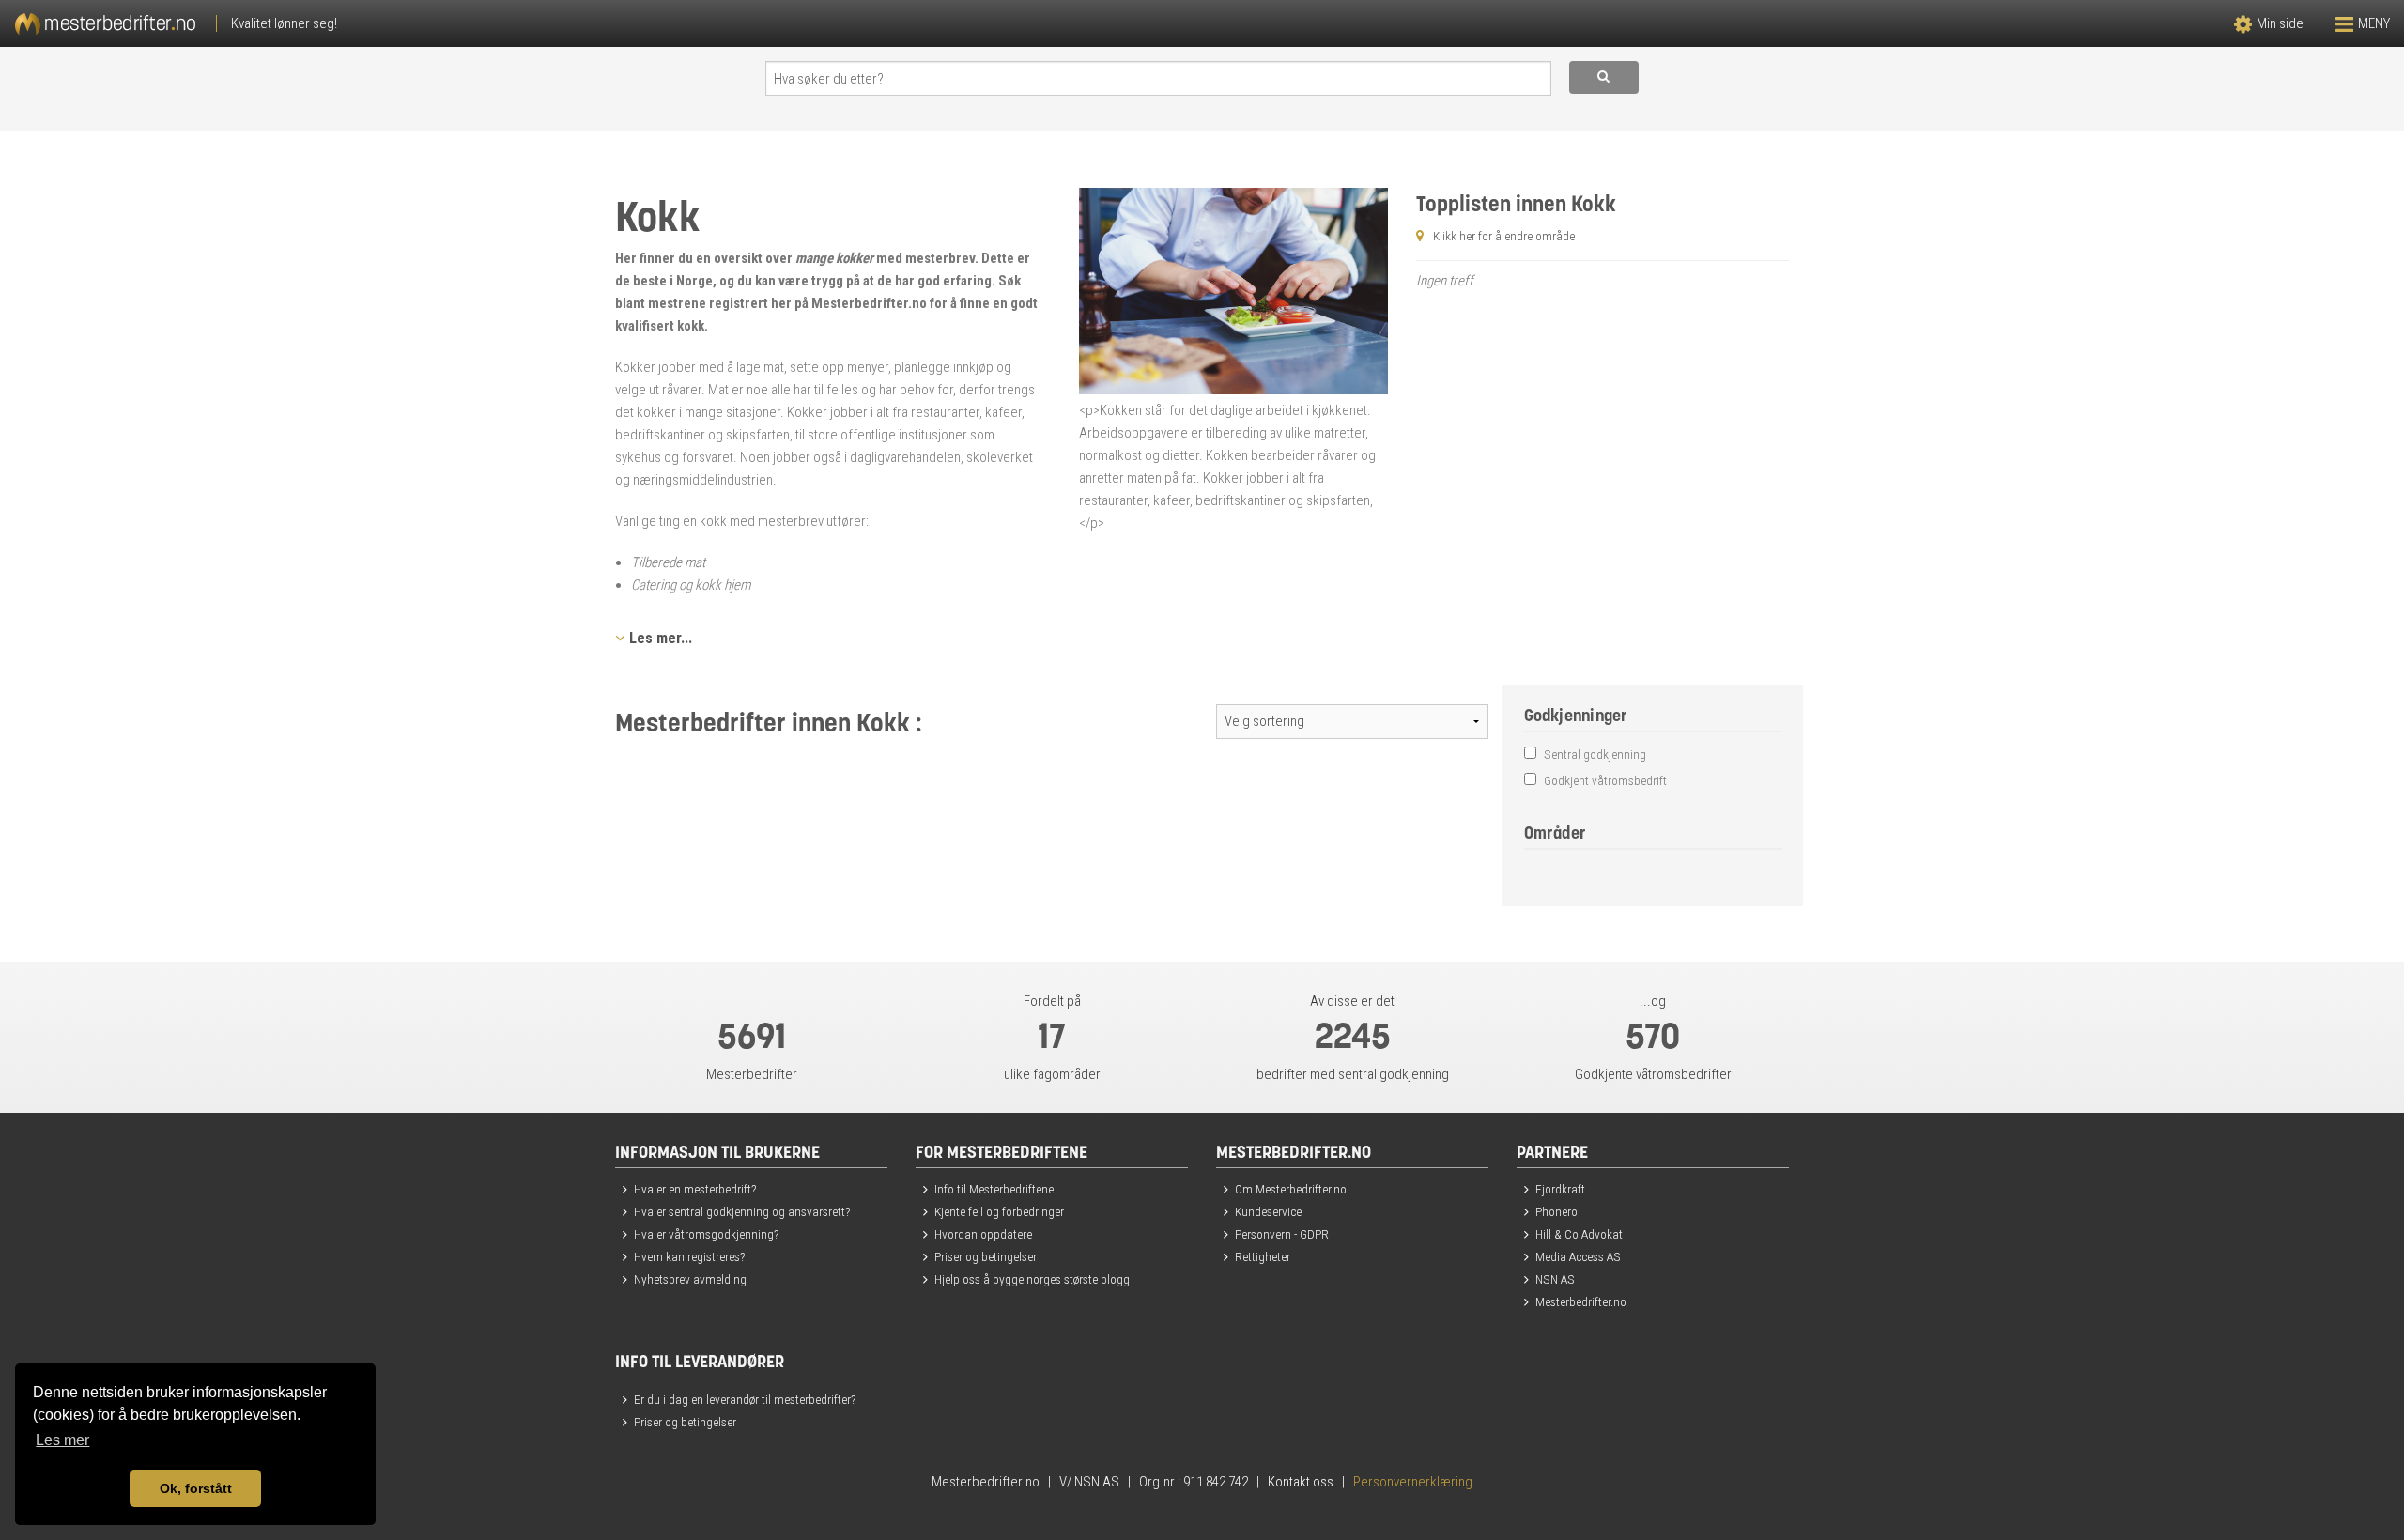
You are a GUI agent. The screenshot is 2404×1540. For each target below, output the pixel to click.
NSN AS (1555, 1279)
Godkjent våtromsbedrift (1604, 780)
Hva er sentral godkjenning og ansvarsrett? (742, 1211)
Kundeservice (1268, 1211)
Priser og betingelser (986, 1256)
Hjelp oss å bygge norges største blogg (1032, 1279)
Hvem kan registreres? (689, 1256)
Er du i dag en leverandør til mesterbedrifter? (745, 1399)
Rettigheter (1263, 1256)
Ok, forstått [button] (196, 1488)
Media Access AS (1578, 1256)
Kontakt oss (1301, 1482)
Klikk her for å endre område (1504, 236)
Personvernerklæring (1413, 1482)
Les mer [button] (62, 1440)
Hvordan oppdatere (983, 1234)
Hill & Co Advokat (1579, 1234)
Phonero (1556, 1211)
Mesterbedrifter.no (1581, 1301)
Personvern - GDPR (1282, 1234)
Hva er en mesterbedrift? (695, 1189)
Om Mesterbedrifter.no (1291, 1189)
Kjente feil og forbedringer (999, 1211)
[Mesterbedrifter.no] (601, 23)
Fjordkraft (1560, 1189)
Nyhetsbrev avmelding (690, 1279)
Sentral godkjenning (1594, 754)
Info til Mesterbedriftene (994, 1189)
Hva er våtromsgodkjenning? (706, 1234)
